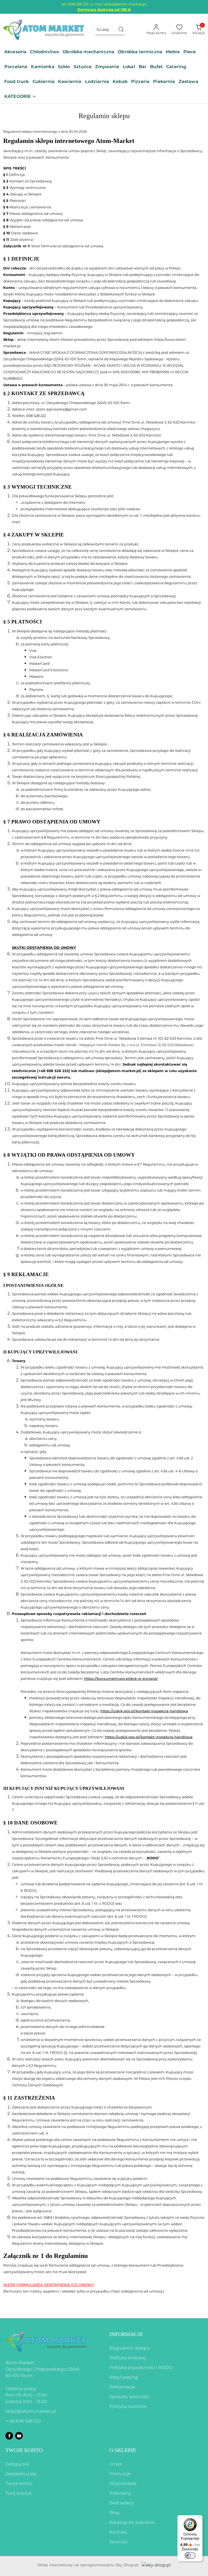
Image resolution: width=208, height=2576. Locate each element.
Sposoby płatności (130, 2397)
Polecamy (120, 2493)
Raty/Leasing (124, 2377)
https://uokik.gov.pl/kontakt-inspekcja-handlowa (144, 1711)
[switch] (190, 2555)
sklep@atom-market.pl (31, 2411)
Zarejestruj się (21, 2474)
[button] (20, 97)
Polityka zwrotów (128, 2406)
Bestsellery (122, 2503)
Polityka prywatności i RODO (141, 2368)
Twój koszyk (19, 2493)
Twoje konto (19, 2483)
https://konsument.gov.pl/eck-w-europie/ (121, 1679)
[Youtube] (19, 2436)
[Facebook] (9, 2436)
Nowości (119, 2542)
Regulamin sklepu (130, 2348)
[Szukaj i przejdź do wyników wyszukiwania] (121, 30)
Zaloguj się (17, 2464)
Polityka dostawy (128, 2358)
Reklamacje (122, 2387)
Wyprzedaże (123, 2483)
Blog (115, 2513)
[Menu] (199, 2518)
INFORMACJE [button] (126, 2334)
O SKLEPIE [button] (123, 2450)
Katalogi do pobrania (132, 2522)
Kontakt (118, 2532)
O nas (116, 2464)
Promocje (120, 2474)
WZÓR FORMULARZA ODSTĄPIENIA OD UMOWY (49, 2285)
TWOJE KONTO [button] (24, 2450)
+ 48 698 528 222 (23, 2421)
